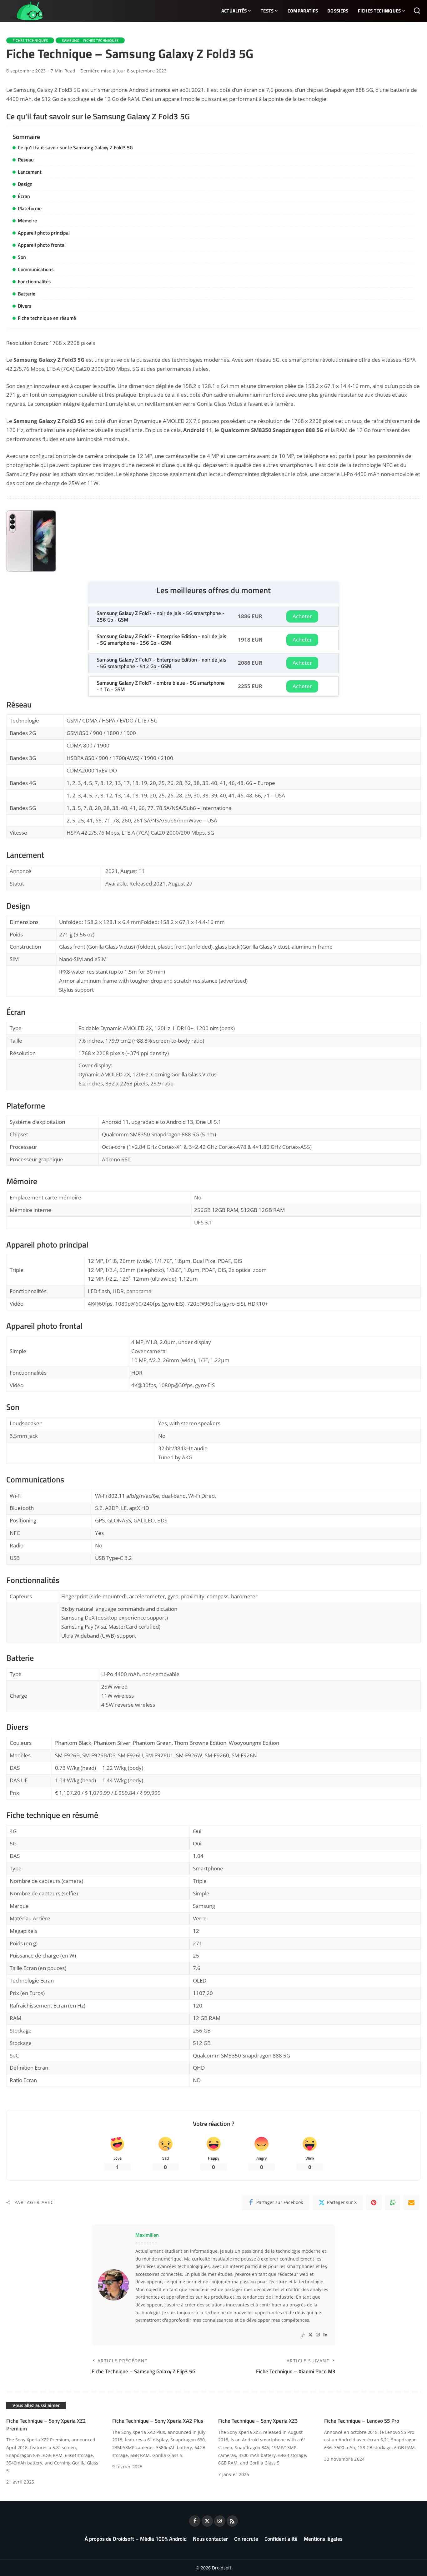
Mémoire (27, 221)
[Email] (411, 2202)
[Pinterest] (374, 2202)
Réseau (26, 160)
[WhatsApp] (393, 2202)
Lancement (30, 172)
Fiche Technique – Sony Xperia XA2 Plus (158, 2421)
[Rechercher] (417, 11)
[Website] (303, 2335)
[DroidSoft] (25, 11)
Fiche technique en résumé (47, 318)
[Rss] (232, 2521)
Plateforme (30, 208)
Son (22, 257)
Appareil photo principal (44, 233)
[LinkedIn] (325, 2335)
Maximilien (147, 2235)
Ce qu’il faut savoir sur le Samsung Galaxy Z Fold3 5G (75, 147)
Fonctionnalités (34, 281)
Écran (24, 196)
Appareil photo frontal (42, 245)
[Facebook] (195, 2521)
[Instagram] (318, 2335)
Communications (36, 269)
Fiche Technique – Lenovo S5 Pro (362, 2421)
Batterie (27, 294)
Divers (25, 306)
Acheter (302, 616)
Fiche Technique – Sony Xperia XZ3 (258, 2421)
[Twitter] (310, 2335)
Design (25, 184)
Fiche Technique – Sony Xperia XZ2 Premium (46, 2425)
